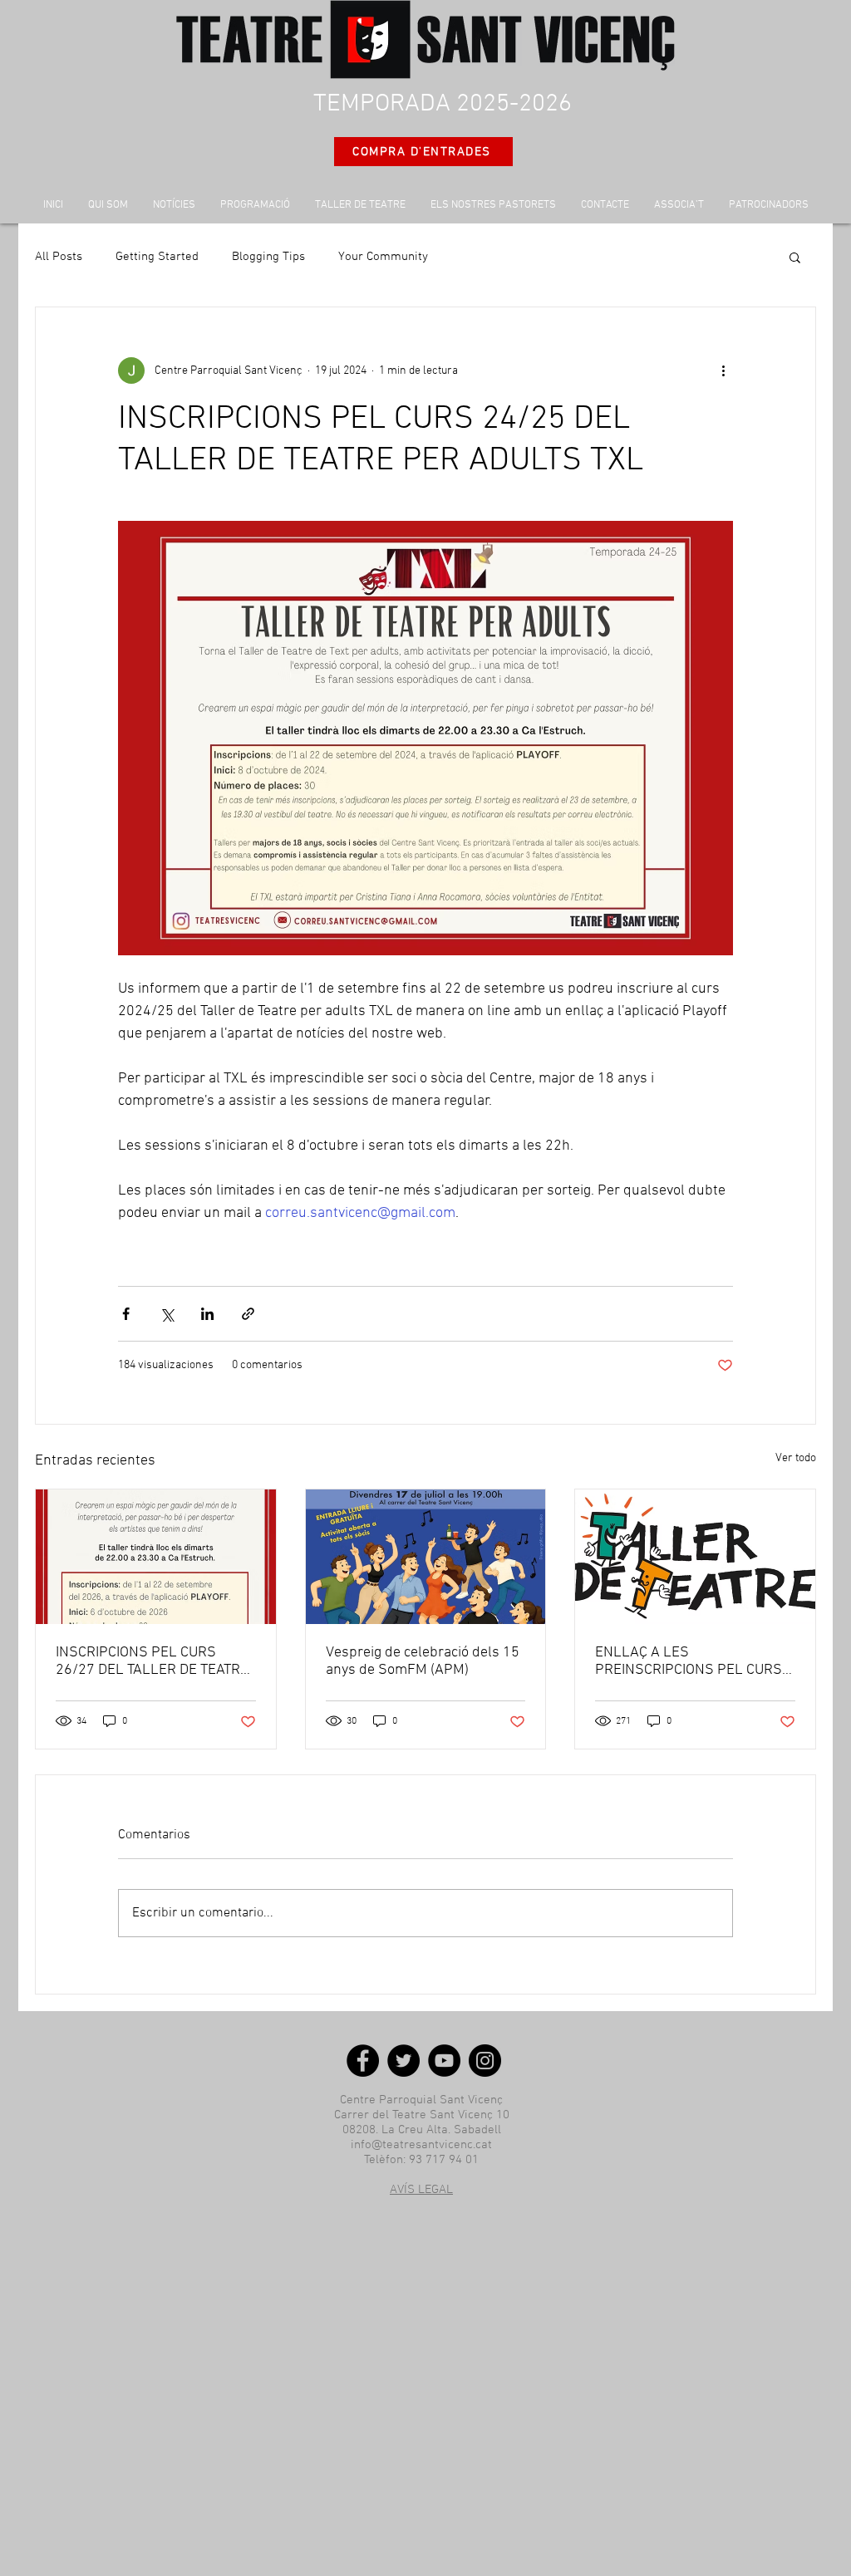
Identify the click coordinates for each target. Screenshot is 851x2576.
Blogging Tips (268, 257)
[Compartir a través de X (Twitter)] (167, 1314)
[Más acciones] (723, 370)
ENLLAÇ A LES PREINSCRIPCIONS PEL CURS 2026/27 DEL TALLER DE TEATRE (689, 1661)
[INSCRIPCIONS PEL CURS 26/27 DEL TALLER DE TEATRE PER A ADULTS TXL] (156, 1557)
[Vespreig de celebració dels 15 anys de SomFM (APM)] (426, 1557)
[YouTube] (444, 2061)
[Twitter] (403, 2061)
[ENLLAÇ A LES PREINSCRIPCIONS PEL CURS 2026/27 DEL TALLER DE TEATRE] (695, 1557)
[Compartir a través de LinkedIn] (207, 1314)
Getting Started (157, 257)
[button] (795, 257)
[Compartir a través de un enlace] (248, 1314)
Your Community (383, 257)
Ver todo (796, 1458)
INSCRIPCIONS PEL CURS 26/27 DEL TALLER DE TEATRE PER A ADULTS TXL (152, 1661)
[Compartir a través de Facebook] (126, 1314)
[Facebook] (363, 2061)
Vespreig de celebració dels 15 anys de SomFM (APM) (423, 1661)
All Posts (59, 257)
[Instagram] (485, 2061)
